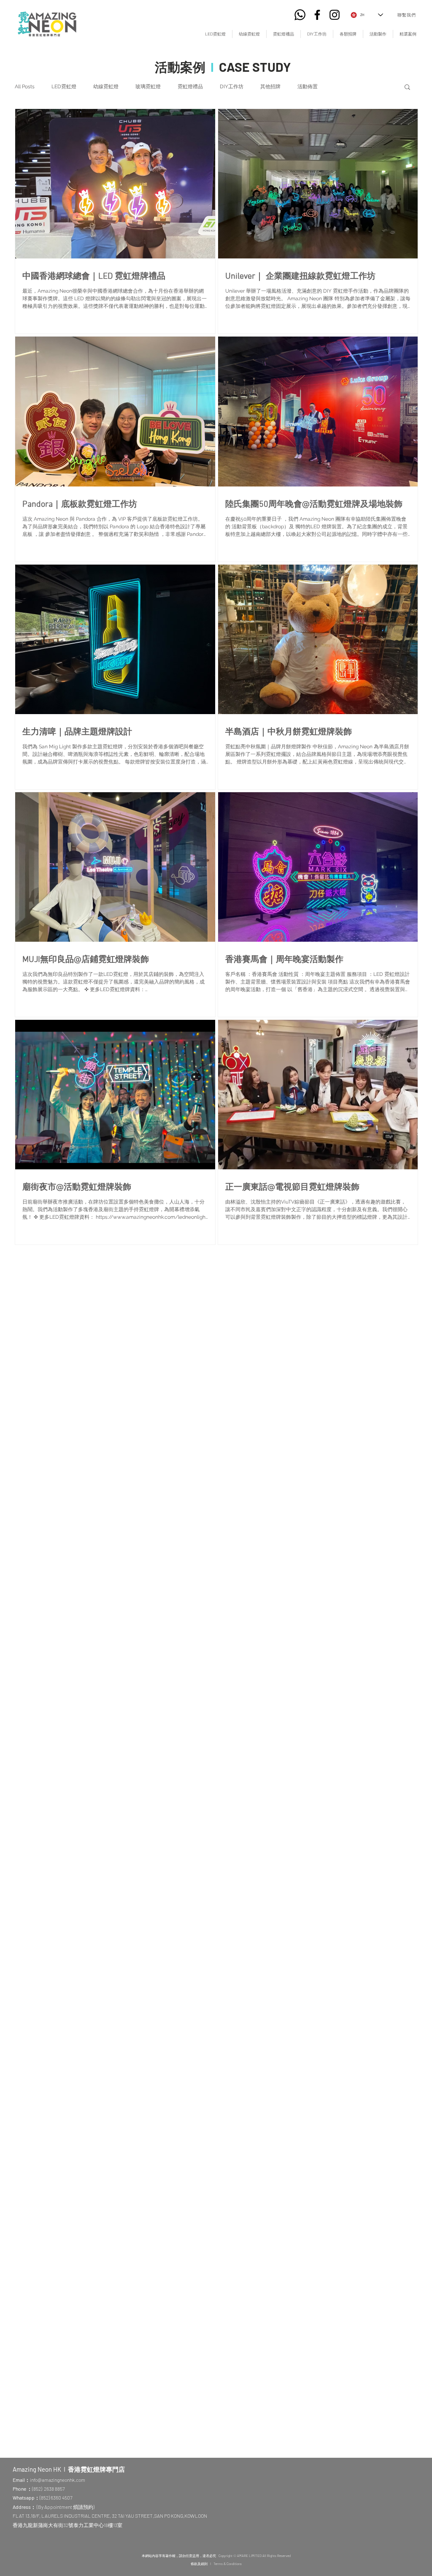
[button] (407, 88)
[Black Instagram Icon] (335, 15)
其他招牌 (270, 87)
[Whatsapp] (300, 15)
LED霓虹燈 (64, 87)
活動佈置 (308, 87)
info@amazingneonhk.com (58, 2480)
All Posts (25, 87)
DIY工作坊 (232, 87)
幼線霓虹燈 (106, 87)
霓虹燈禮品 (190, 87)
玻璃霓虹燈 (148, 87)
